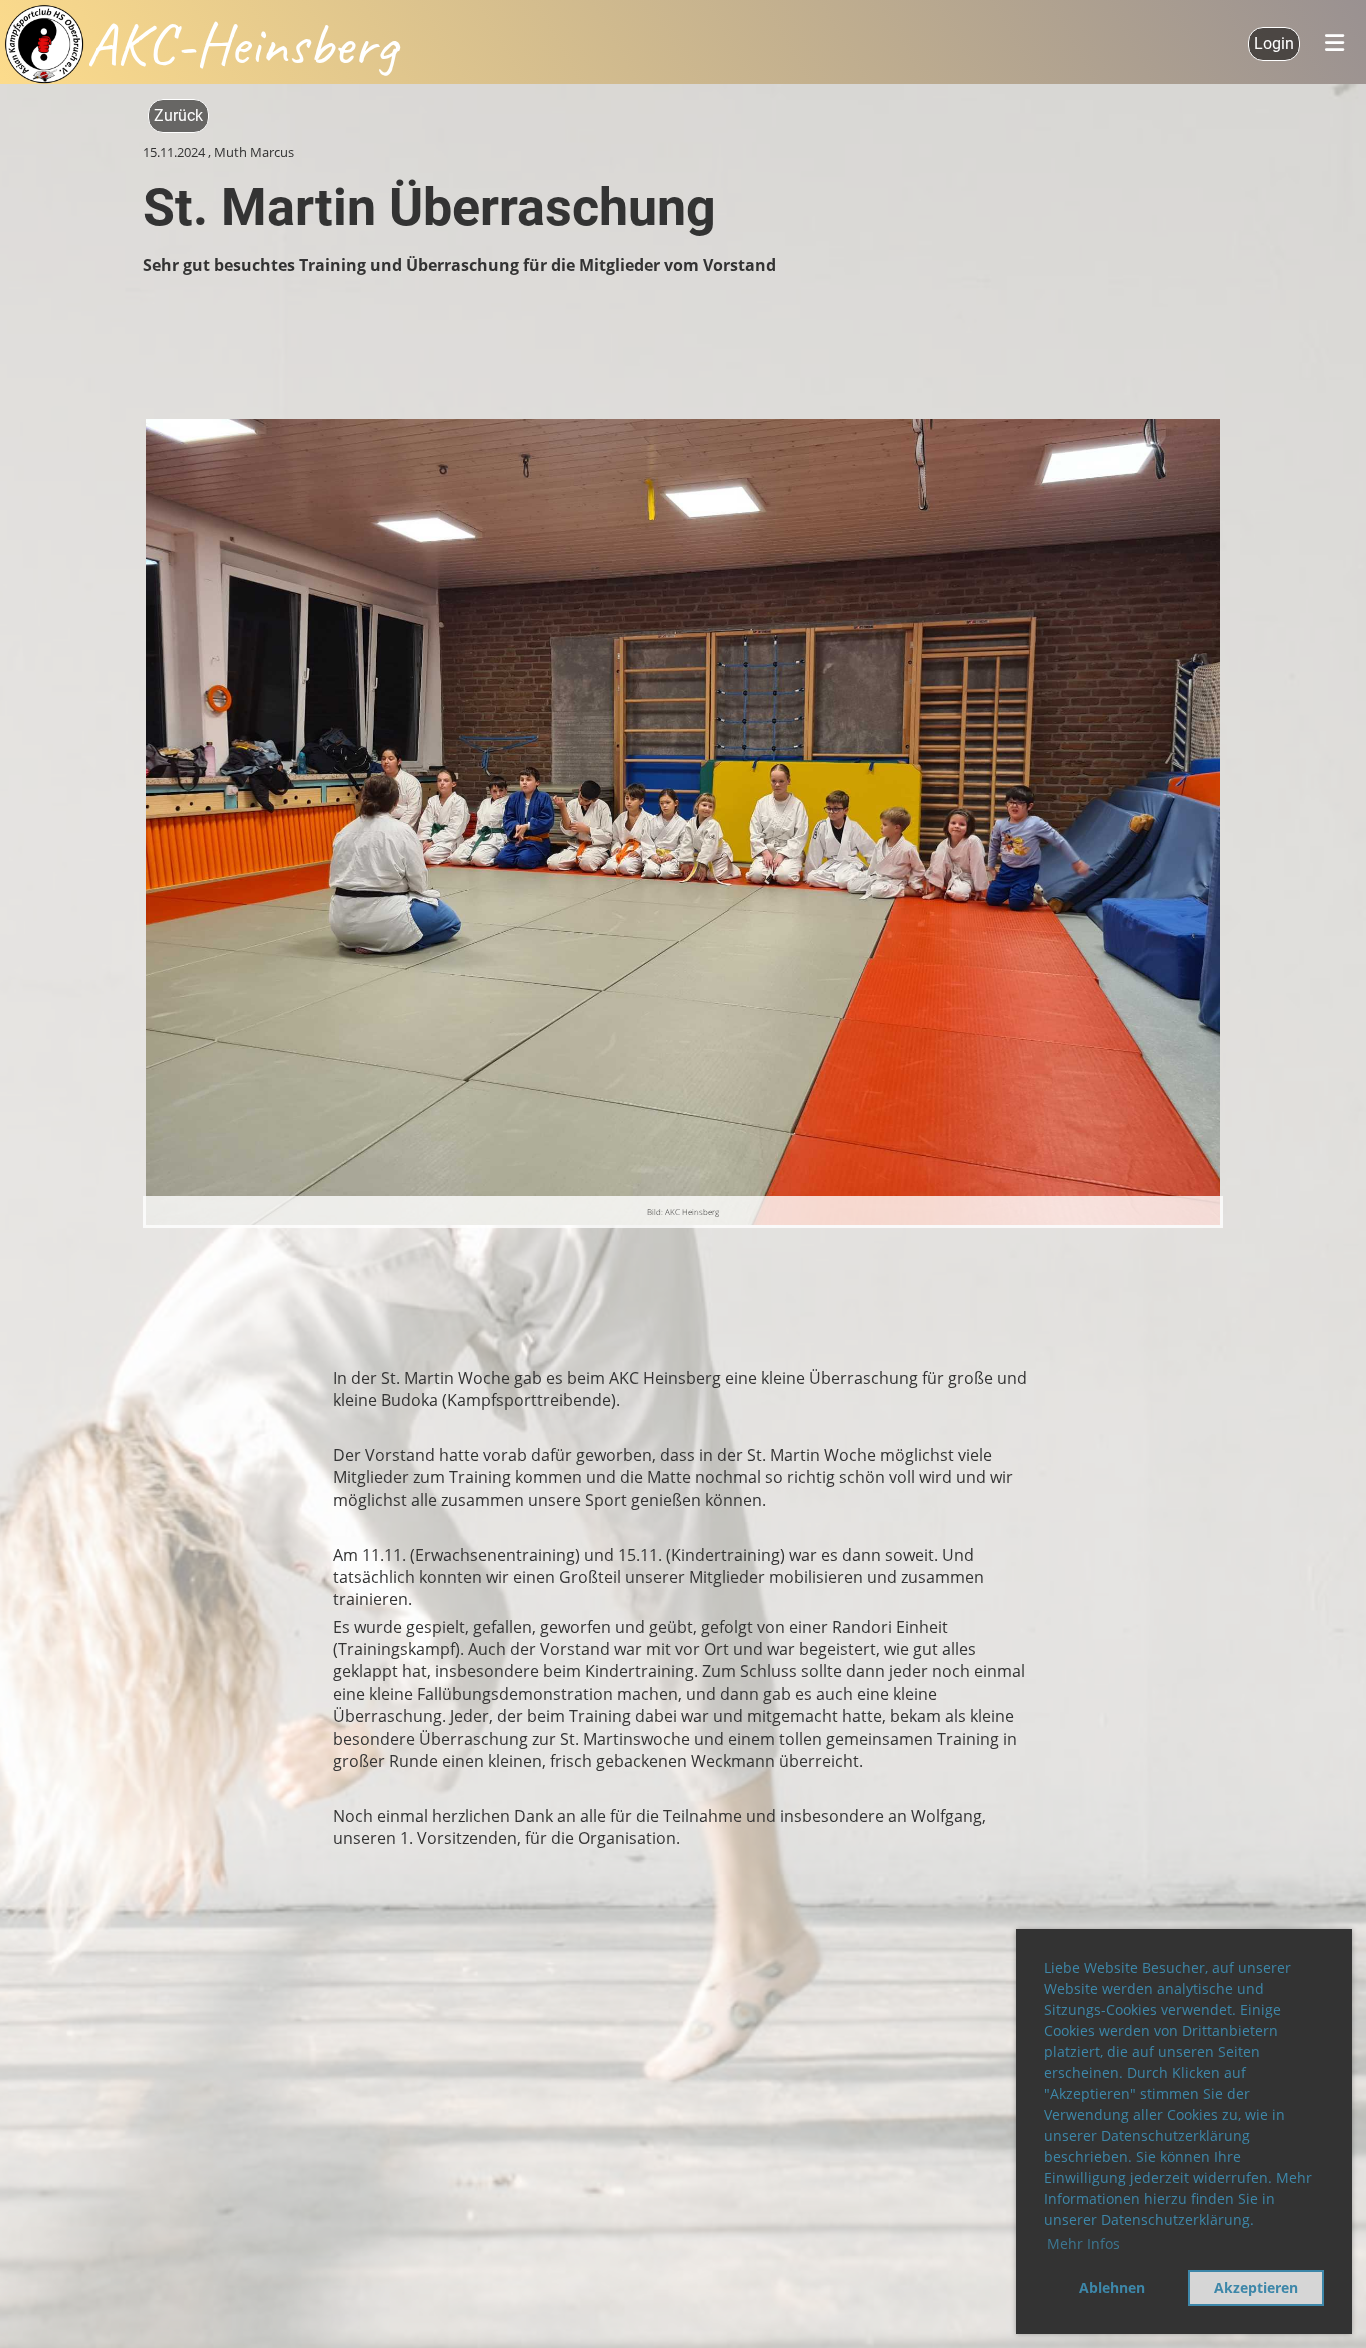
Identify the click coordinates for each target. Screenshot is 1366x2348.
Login (1274, 43)
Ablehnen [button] (1112, 2287)
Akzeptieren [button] (1256, 2287)
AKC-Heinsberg (241, 44)
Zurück (178, 115)
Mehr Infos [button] (1083, 2243)
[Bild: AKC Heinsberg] (683, 820)
